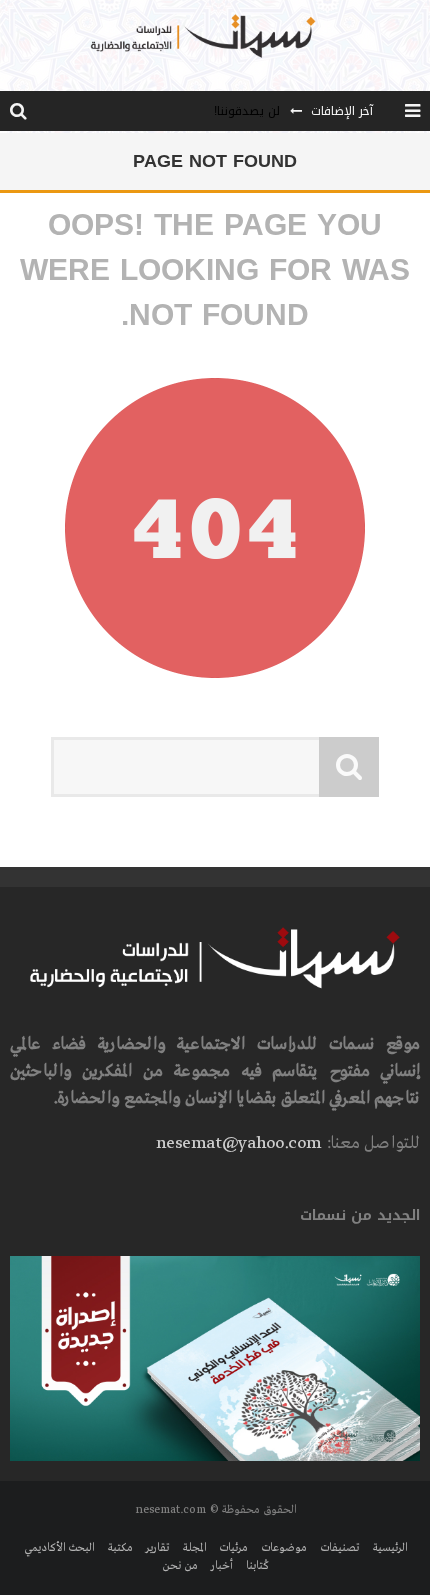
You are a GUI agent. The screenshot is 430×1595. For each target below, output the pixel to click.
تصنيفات (339, 1548)
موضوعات (284, 1548)
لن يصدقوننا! (247, 111)
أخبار (222, 1566)
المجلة (194, 1548)
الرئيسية (389, 1548)
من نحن (180, 1566)
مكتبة (120, 1548)
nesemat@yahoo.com (238, 1143)
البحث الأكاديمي (59, 1548)
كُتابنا (257, 1566)
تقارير (157, 1548)
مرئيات (233, 1548)
